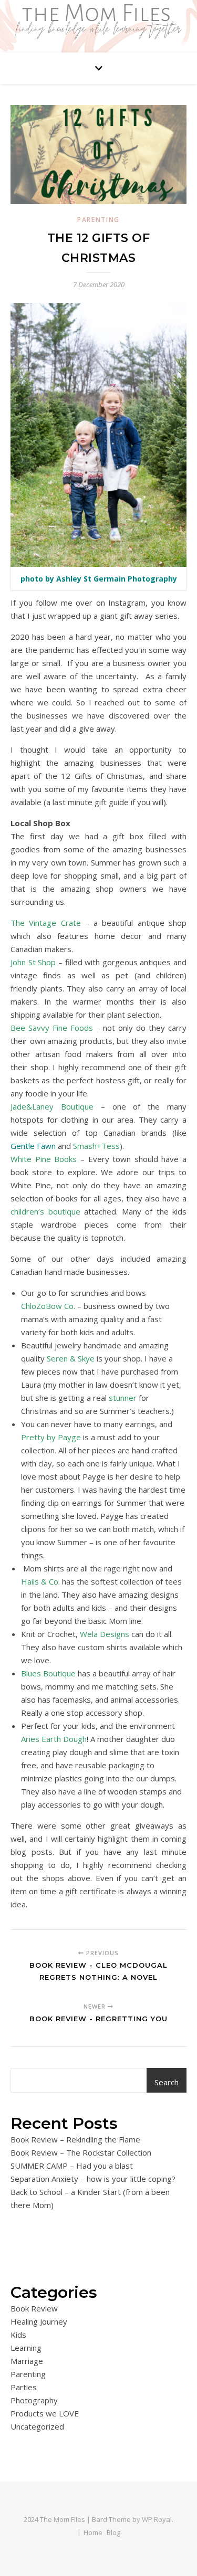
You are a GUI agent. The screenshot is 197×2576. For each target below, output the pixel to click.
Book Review (34, 2308)
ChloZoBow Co (47, 1306)
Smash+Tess (96, 1146)
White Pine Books (44, 1159)
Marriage (27, 2361)
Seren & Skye (71, 1358)
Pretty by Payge (51, 1437)
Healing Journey (39, 2321)
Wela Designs (105, 1634)
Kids (18, 2335)
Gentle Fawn (33, 1146)
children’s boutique (45, 1211)
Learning (26, 2348)
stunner (124, 1398)
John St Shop (33, 962)
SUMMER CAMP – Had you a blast (72, 2166)
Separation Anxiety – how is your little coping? (93, 2179)
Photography (34, 2400)
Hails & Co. (40, 1581)
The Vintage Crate (46, 923)
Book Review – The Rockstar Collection (81, 2152)
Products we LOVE (45, 2413)
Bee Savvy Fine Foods (52, 1028)
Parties (24, 2387)
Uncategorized (37, 2426)
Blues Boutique (48, 1673)
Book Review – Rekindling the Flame (75, 2139)
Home (93, 2532)
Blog (113, 2532)
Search (167, 2082)
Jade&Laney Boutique (52, 1106)
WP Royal (157, 2519)
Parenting (98, 220)
